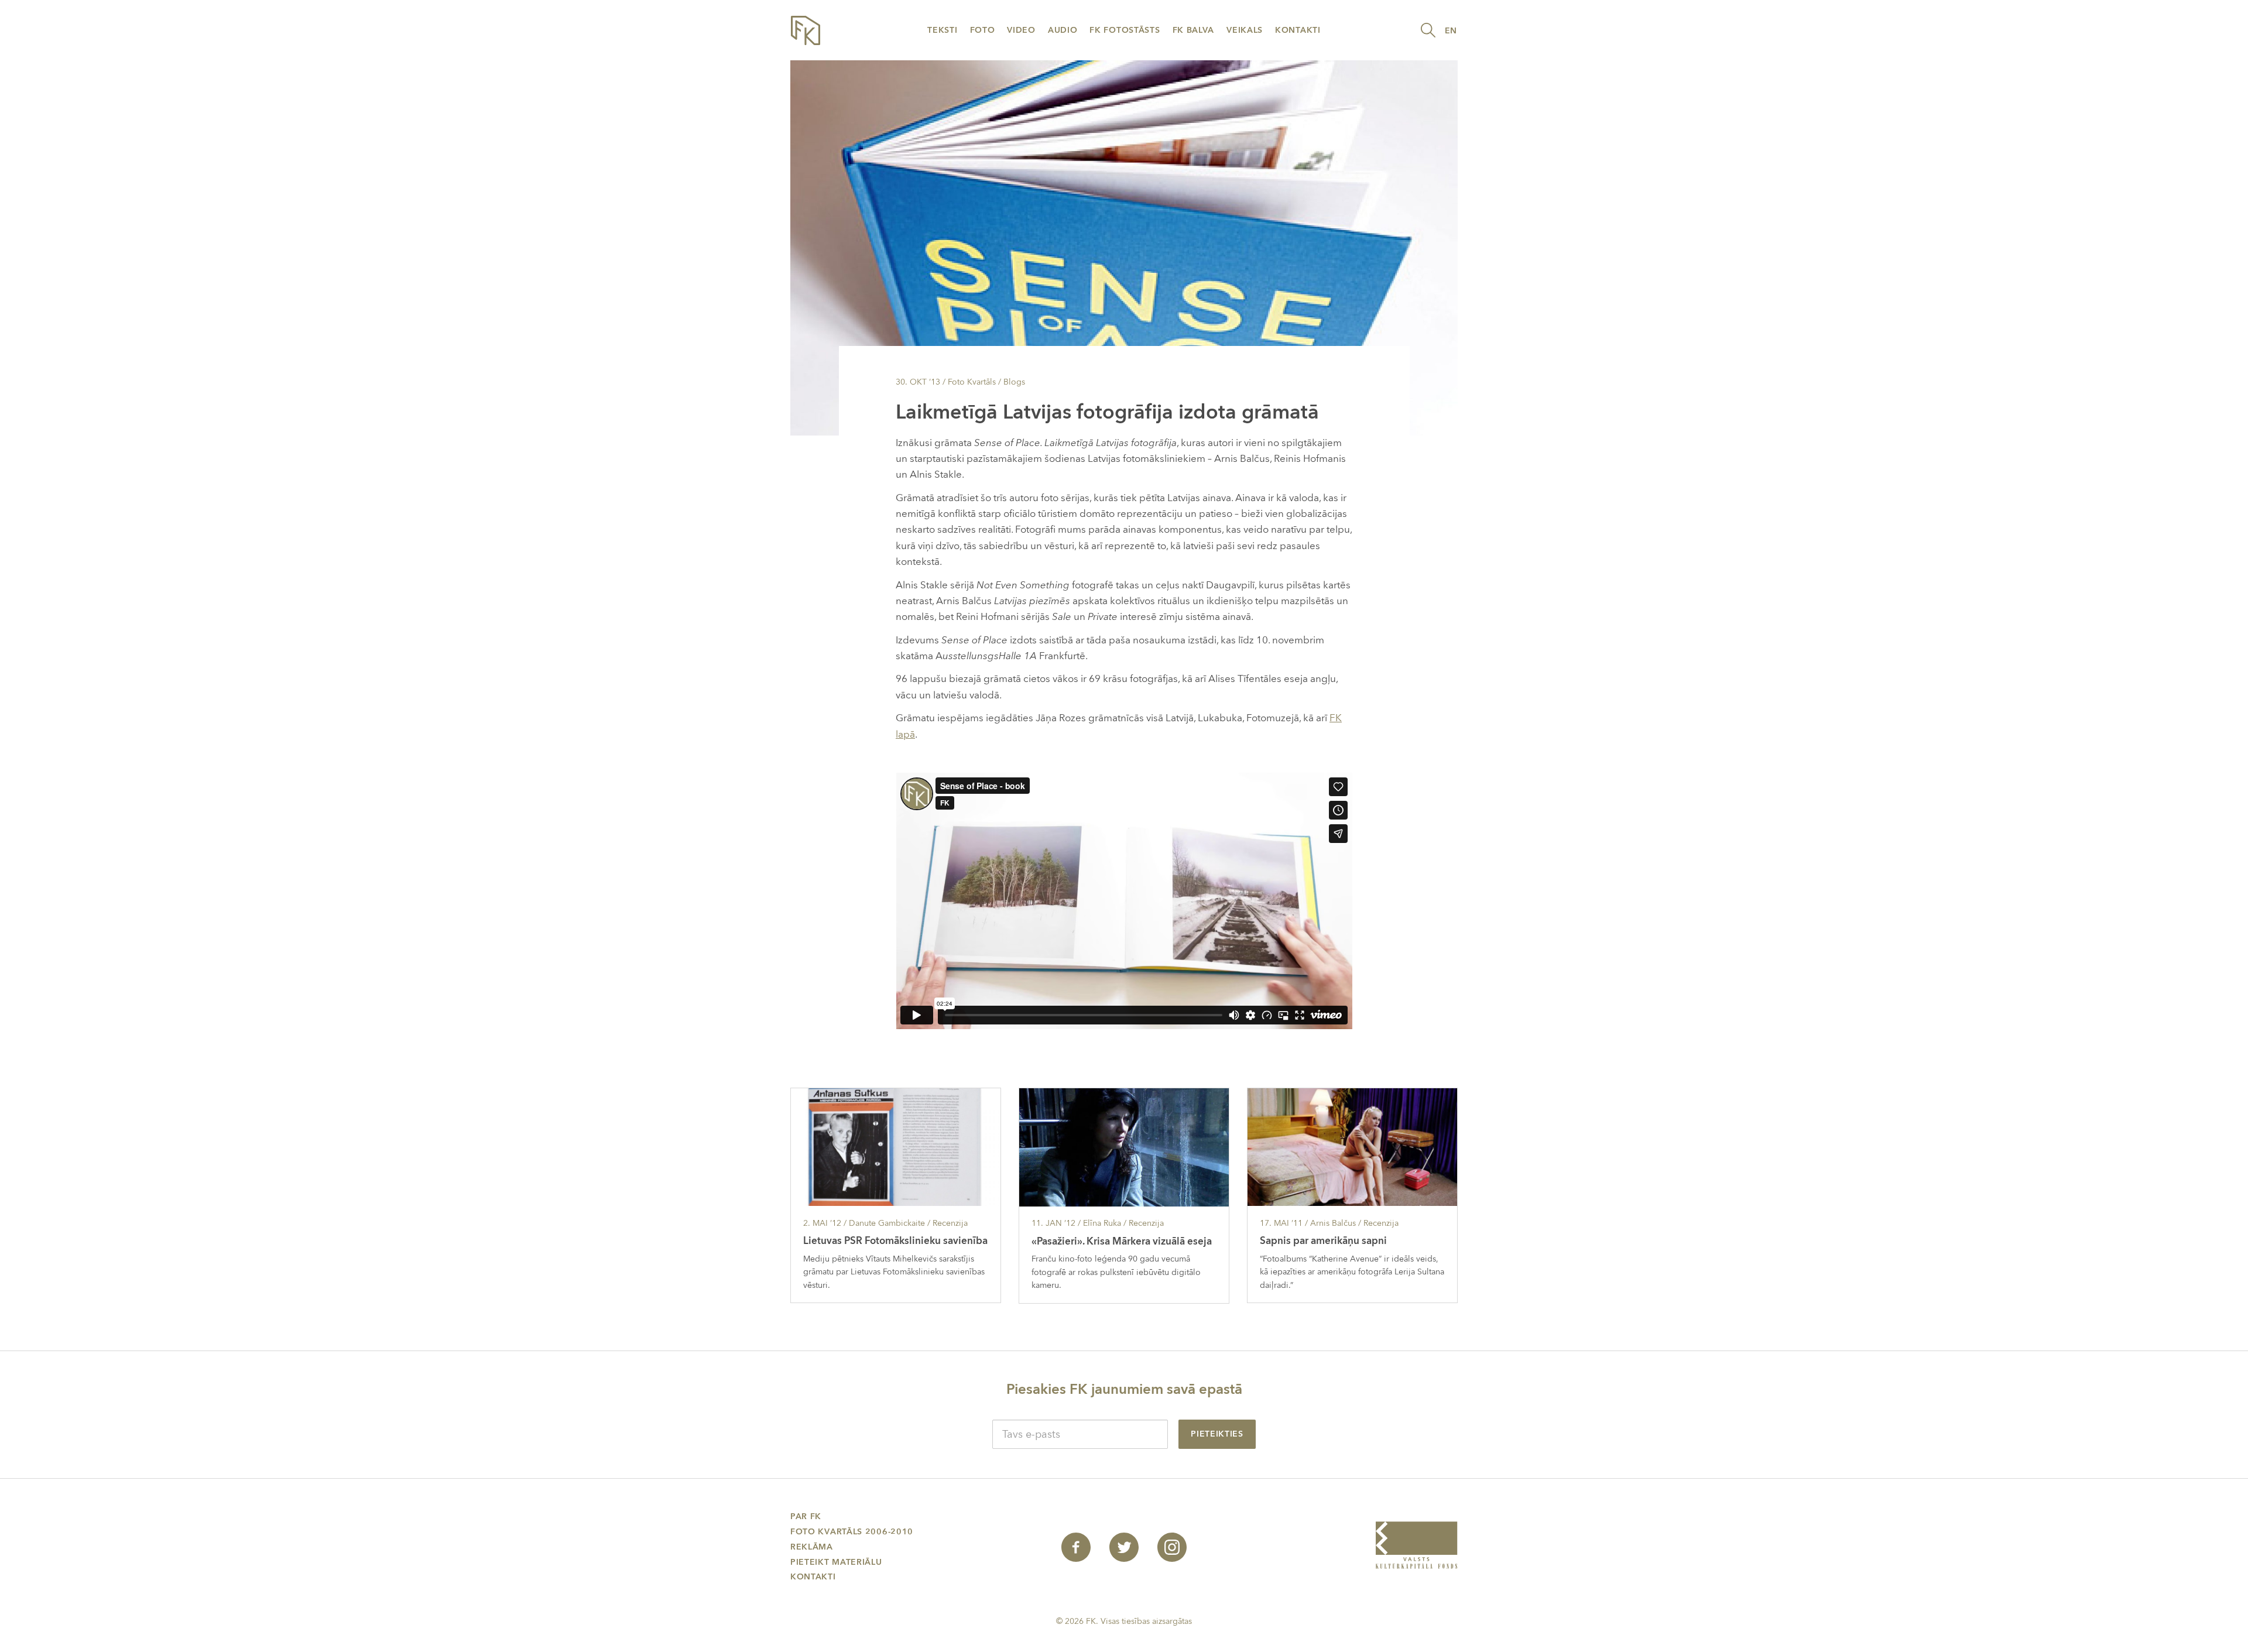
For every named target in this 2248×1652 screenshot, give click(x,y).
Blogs (1014, 382)
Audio (1063, 30)
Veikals (1245, 30)
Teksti (942, 30)
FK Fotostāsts (1125, 30)
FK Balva (1194, 30)
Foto (983, 30)
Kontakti (1298, 30)
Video (1021, 30)
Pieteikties (1217, 1434)
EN (1451, 31)
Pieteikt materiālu (836, 1562)
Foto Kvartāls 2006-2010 (852, 1532)
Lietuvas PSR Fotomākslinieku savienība (895, 1241)
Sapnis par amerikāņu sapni (1323, 1241)
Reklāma (812, 1547)
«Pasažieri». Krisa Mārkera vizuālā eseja (1122, 1241)
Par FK (806, 1516)
